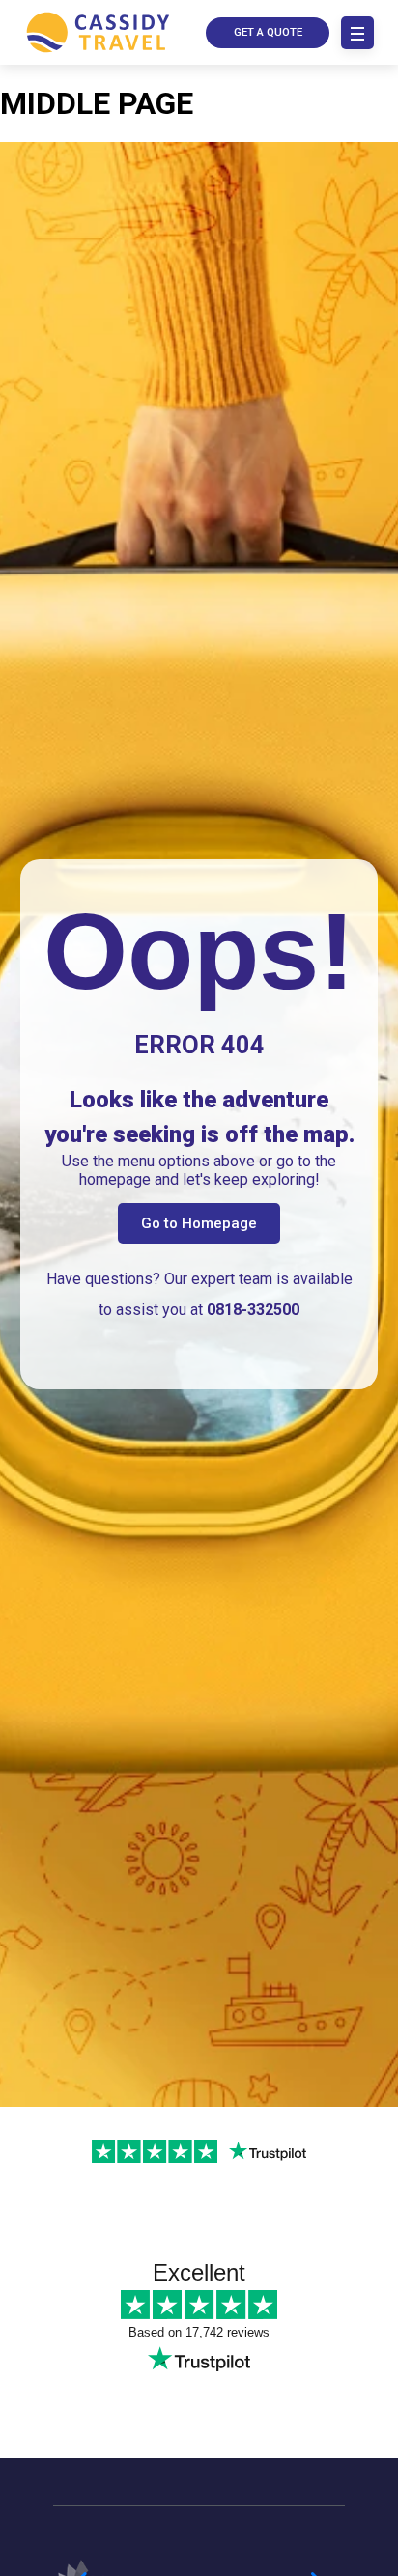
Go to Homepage (199, 1223)
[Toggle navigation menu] (357, 33)
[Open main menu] (357, 33)
